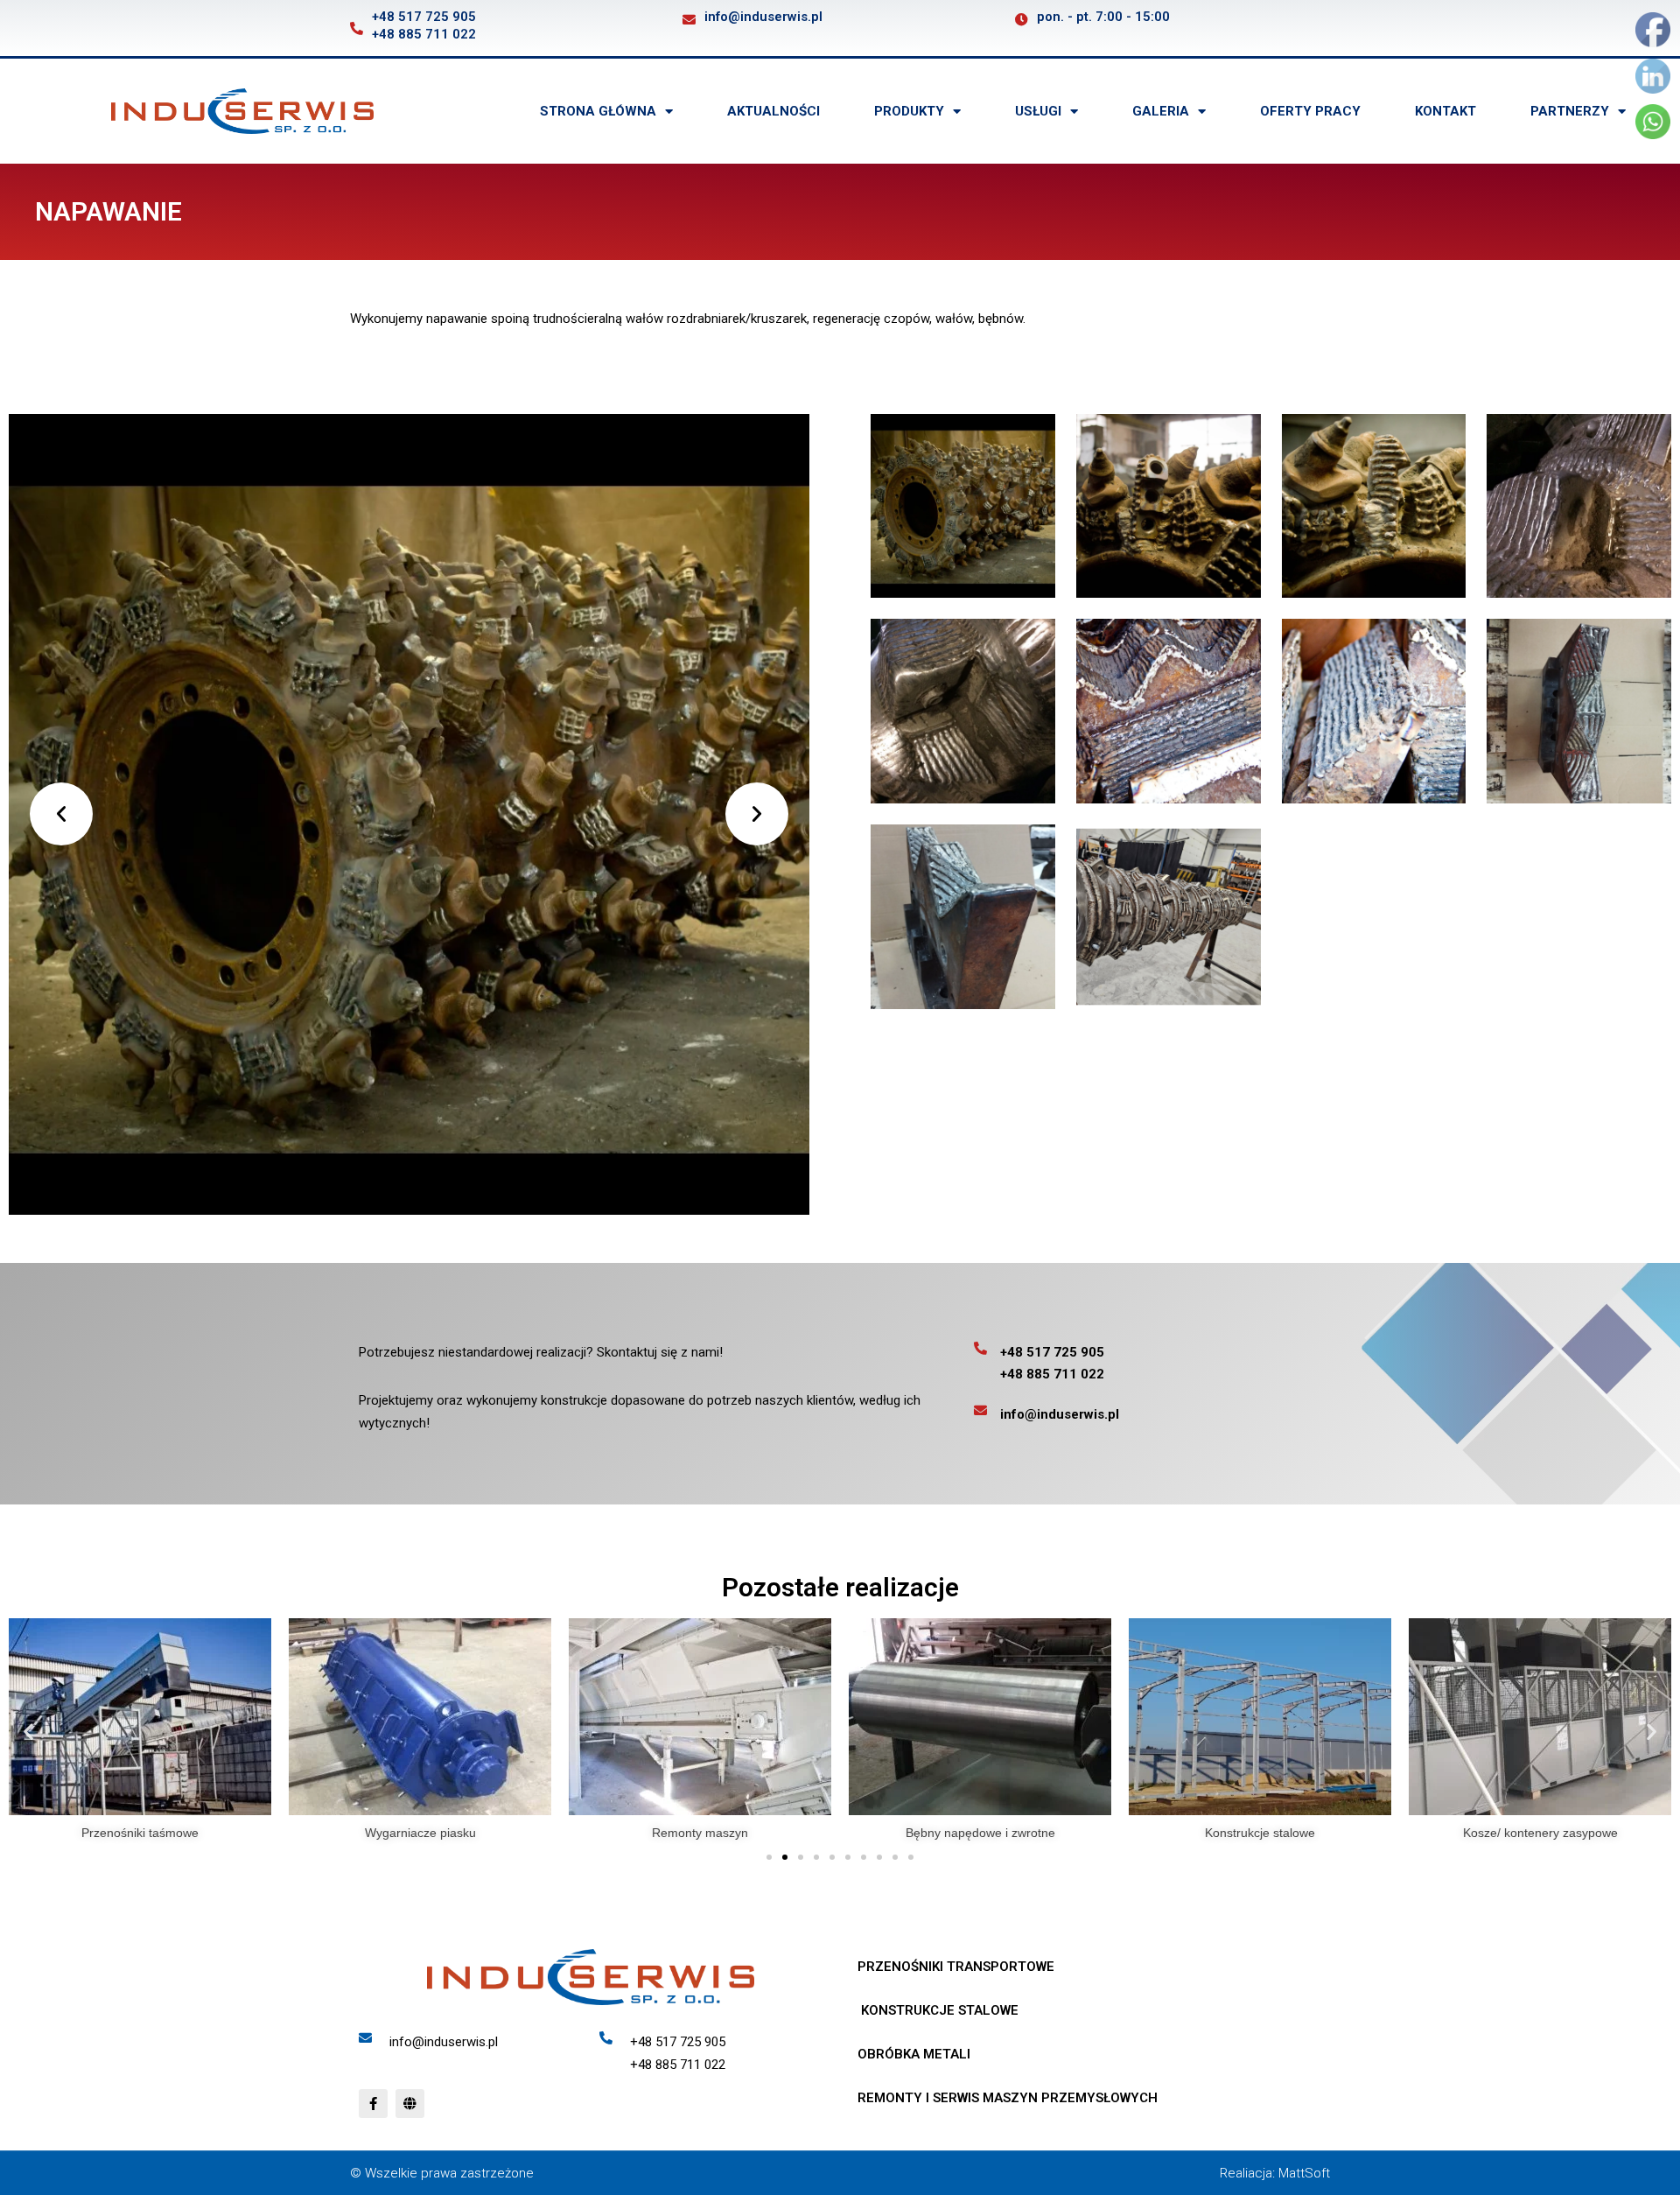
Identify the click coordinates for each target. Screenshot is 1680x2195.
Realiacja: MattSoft (1275, 2173)
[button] (61, 814)
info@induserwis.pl (763, 17)
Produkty (909, 111)
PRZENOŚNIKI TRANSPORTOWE (956, 1967)
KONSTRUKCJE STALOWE (938, 2010)
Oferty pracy (1310, 111)
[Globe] (410, 2104)
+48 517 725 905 (424, 17)
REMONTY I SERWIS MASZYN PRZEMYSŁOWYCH (1008, 2098)
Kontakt (1445, 111)
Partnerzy (1570, 111)
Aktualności (773, 111)
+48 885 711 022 (424, 34)
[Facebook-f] (373, 2104)
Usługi (1038, 111)
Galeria (1161, 111)
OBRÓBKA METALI (914, 2054)
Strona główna (598, 111)
